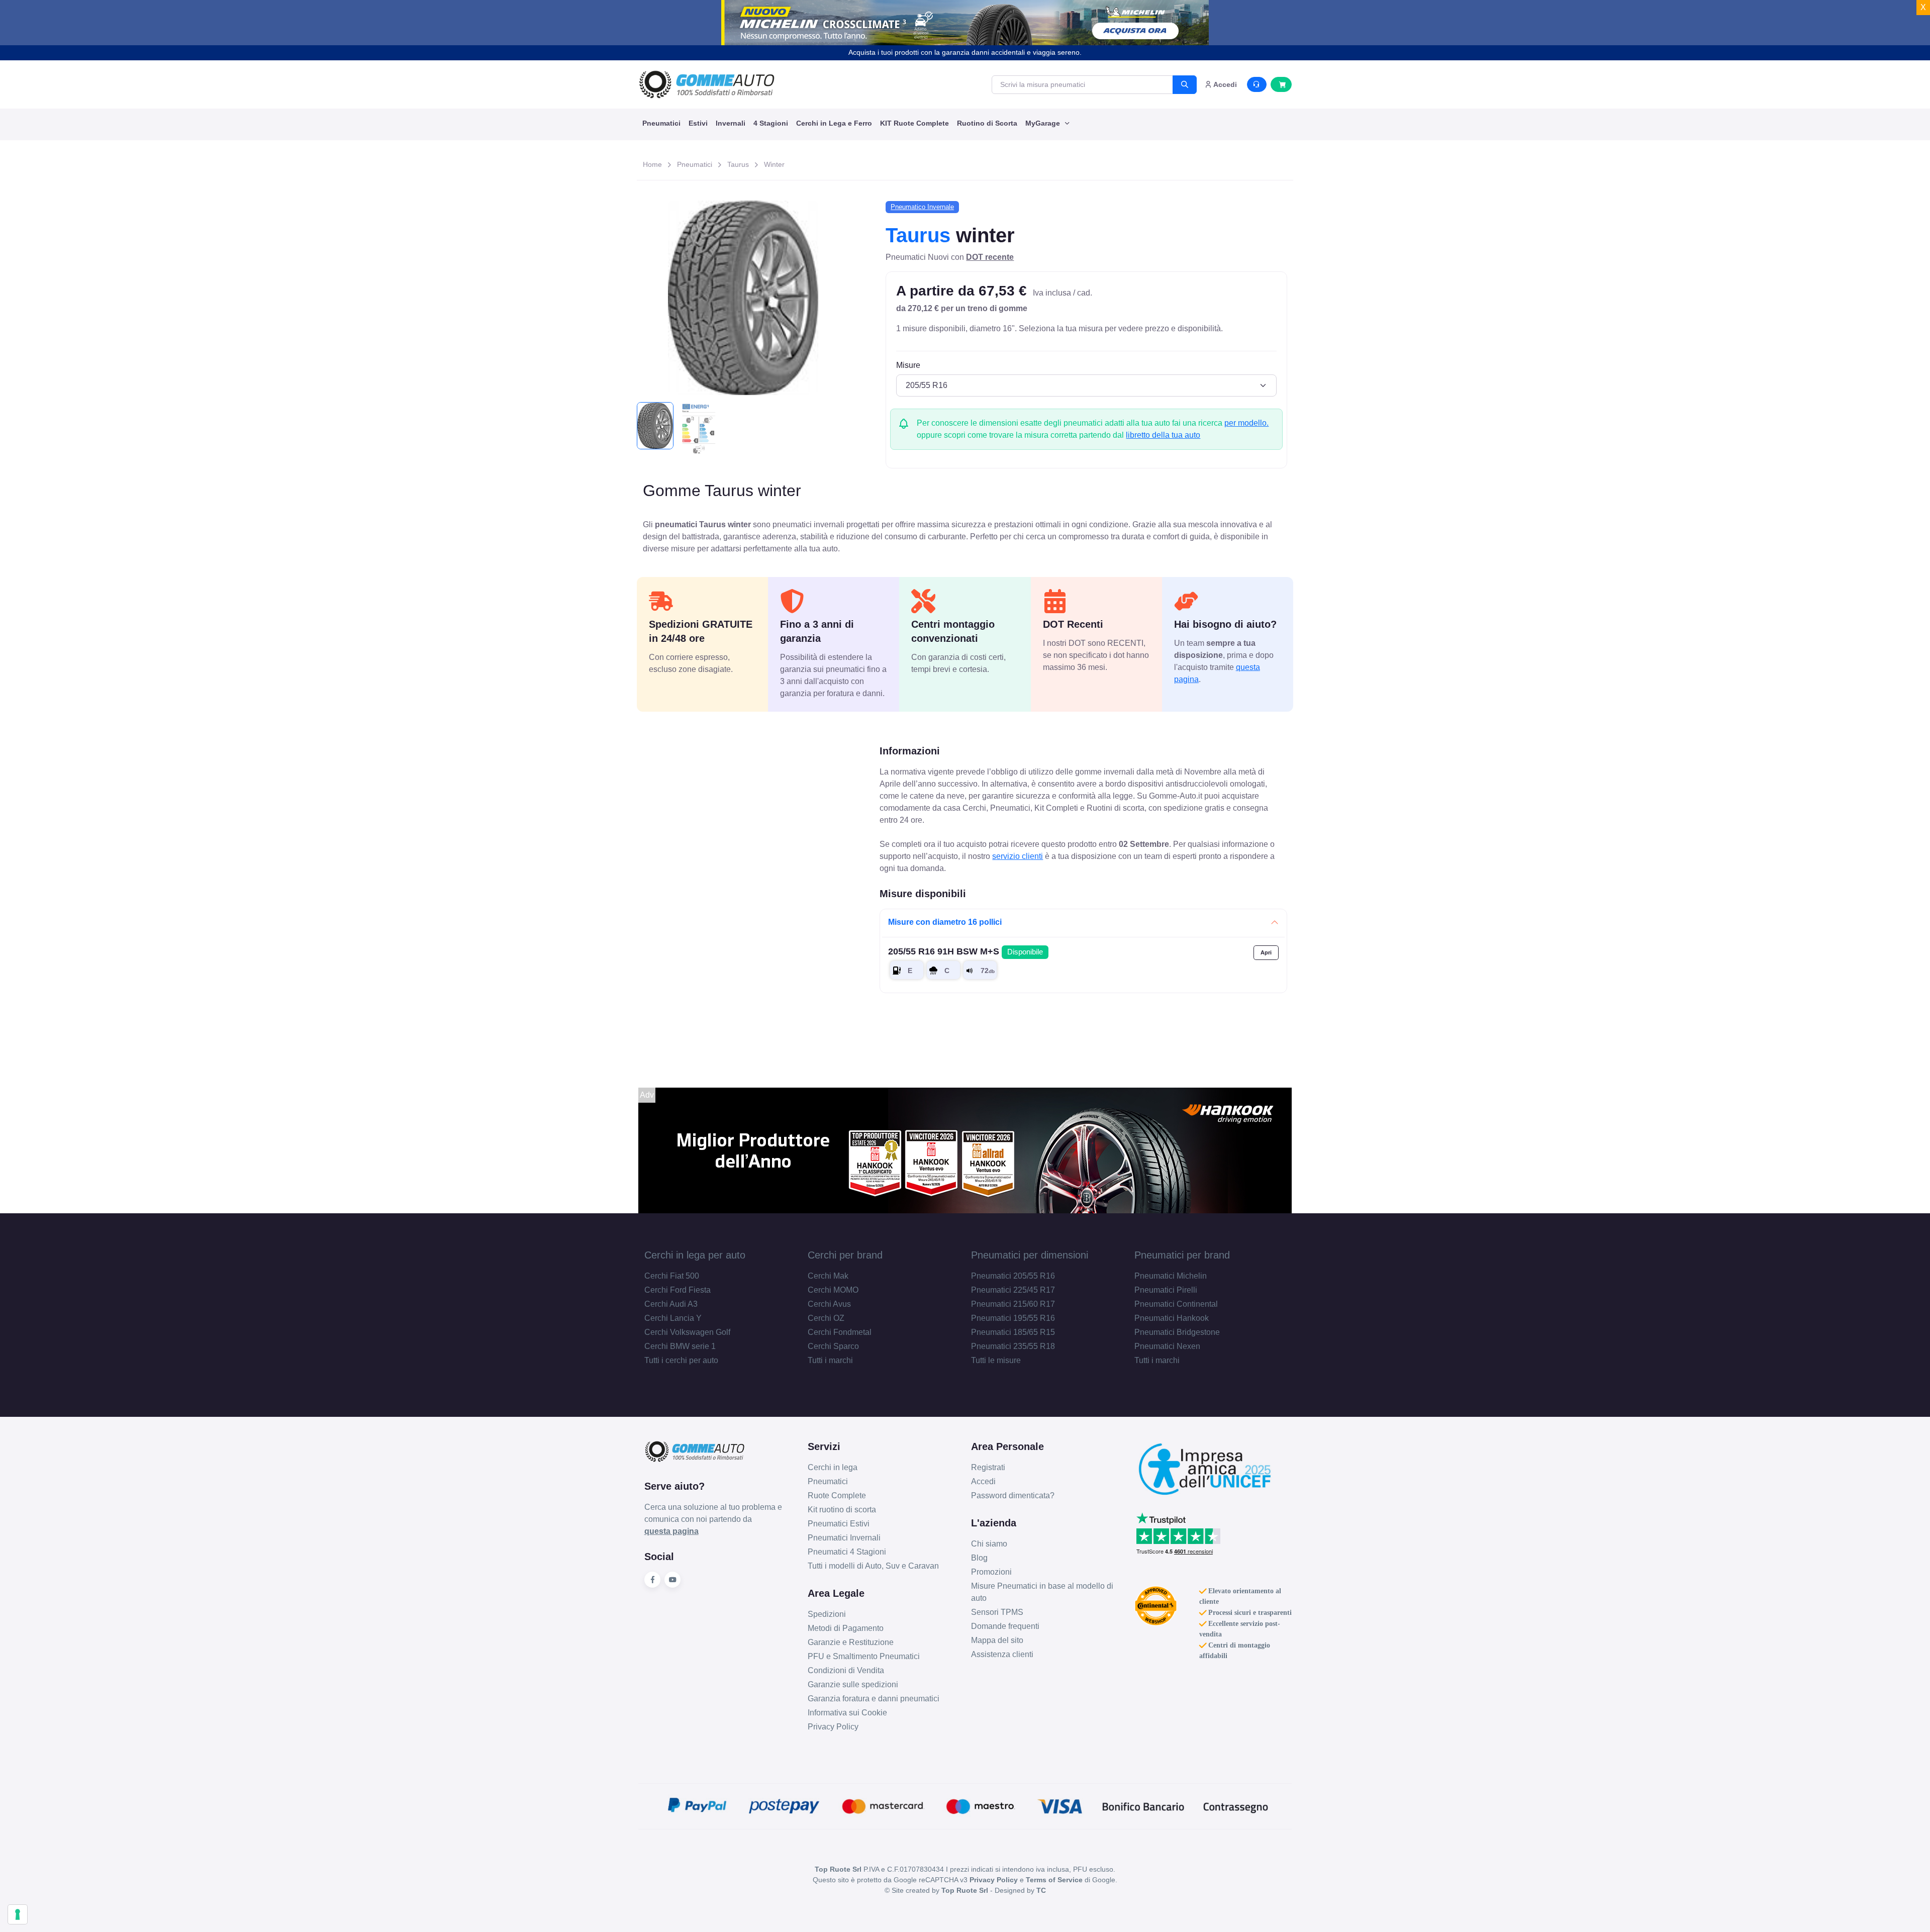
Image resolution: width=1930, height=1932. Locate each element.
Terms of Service (1054, 1880)
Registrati (988, 1467)
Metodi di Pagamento (846, 1628)
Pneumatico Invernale (922, 207)
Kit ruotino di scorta (842, 1510)
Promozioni (991, 1572)
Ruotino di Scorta (987, 123)
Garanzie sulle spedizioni (853, 1684)
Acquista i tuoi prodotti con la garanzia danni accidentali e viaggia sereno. (965, 52)
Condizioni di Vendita (846, 1670)
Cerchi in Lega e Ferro (834, 123)
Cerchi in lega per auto (695, 1255)
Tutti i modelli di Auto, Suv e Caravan (873, 1566)
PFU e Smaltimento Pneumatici (864, 1656)
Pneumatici (661, 123)
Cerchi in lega (833, 1467)
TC (1041, 1890)
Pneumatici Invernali (844, 1538)
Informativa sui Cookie (847, 1713)
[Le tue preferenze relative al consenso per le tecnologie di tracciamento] (18, 1914)
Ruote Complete (837, 1495)
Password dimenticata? (1013, 1495)
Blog (979, 1558)
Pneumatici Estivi (839, 1524)
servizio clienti (1018, 856)
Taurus (738, 164)
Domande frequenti (1005, 1626)
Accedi (983, 1481)
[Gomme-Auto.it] (707, 84)
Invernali (731, 123)
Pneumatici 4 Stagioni (847, 1552)
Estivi (698, 123)
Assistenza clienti (1002, 1654)
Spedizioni (827, 1614)
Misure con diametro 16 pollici (945, 922)
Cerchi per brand (845, 1255)
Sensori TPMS (997, 1612)
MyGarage (1044, 123)
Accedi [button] (1224, 84)
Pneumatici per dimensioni (1030, 1255)
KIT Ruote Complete (914, 123)
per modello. (1246, 423)
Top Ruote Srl (965, 1890)
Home (652, 164)
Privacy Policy (833, 1727)
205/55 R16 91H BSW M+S (966, 951)
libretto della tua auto (1163, 435)
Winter (774, 164)
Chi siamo (989, 1544)
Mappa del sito (997, 1640)
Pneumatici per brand (1182, 1255)
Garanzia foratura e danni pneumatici (874, 1699)
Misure (908, 365)
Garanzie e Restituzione (851, 1642)
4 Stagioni (771, 123)
